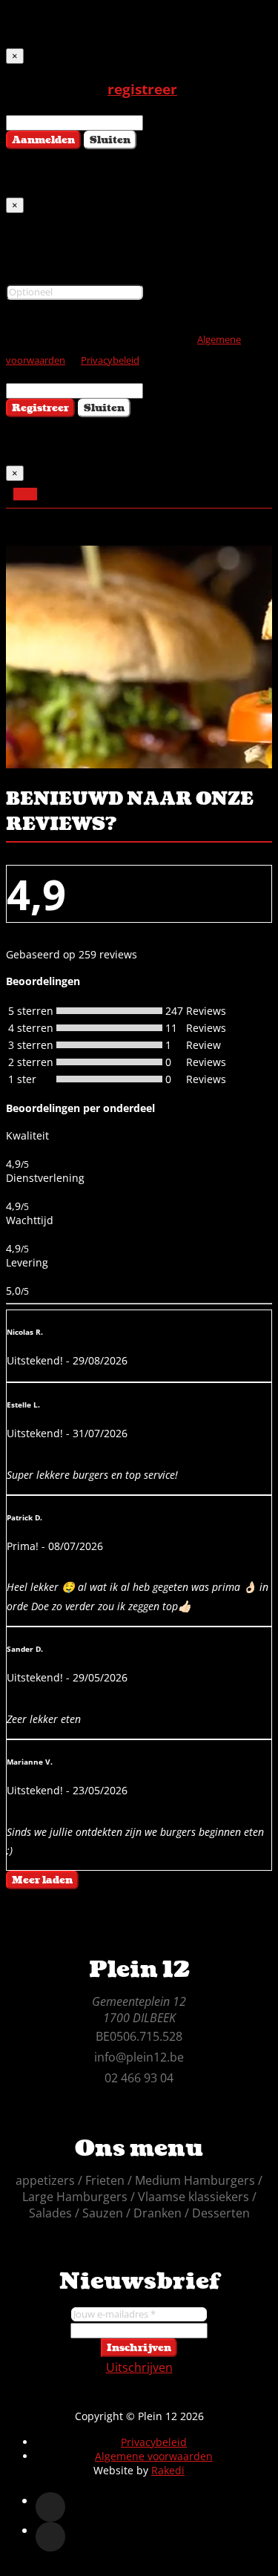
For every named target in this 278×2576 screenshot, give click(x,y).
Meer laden (42, 1880)
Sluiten (110, 140)
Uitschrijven (139, 2367)
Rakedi (168, 2470)
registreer (142, 89)
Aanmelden (43, 140)
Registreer (40, 408)
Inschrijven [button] (139, 2348)
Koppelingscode (51, 272)
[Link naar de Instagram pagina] (50, 2537)
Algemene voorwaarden (154, 2456)
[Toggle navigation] (25, 494)
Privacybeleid (110, 360)
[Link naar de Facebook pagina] (50, 2507)
